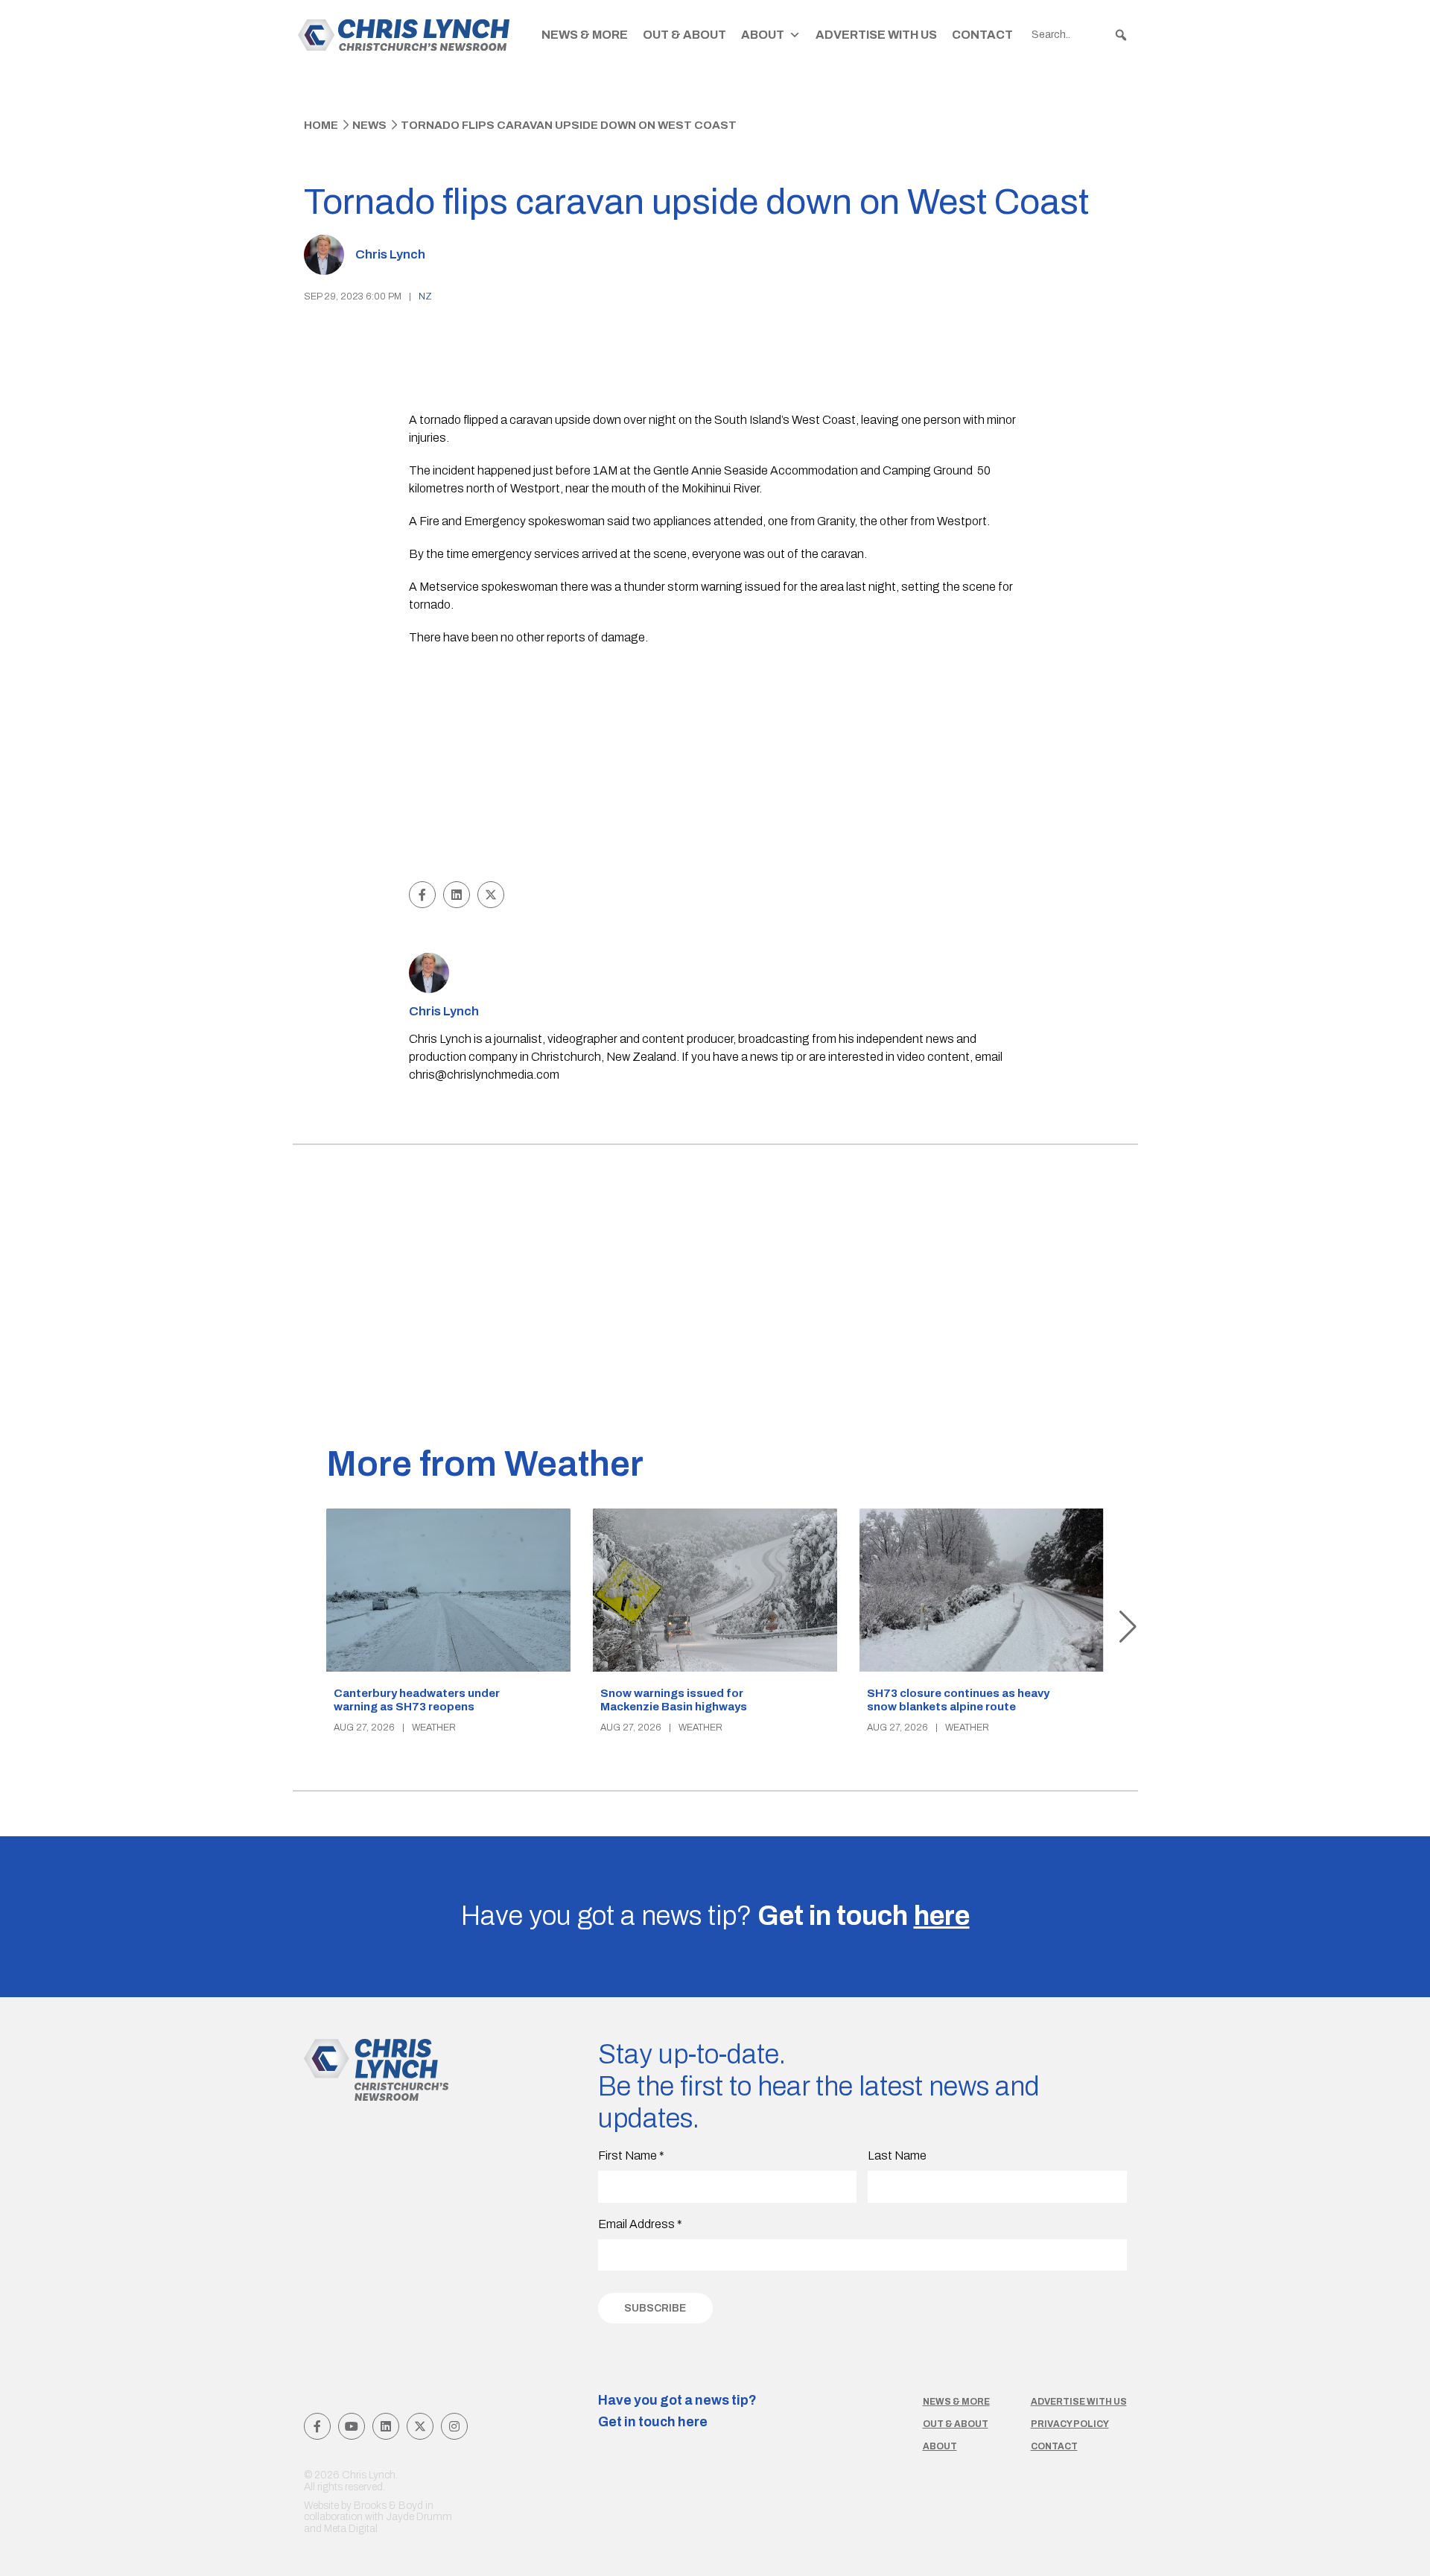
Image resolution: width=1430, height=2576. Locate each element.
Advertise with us (1079, 2402)
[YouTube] (352, 2426)
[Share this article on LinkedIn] (457, 895)
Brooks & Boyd (388, 2506)
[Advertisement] (715, 766)
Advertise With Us (876, 35)
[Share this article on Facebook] (422, 895)
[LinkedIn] (386, 2426)
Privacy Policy (1070, 2424)
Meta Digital (351, 2529)
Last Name (897, 2155)
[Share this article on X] (491, 895)
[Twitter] (420, 2426)
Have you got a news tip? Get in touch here (677, 2411)
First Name (631, 2155)
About (763, 35)
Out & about (956, 2424)
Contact (982, 35)
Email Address (640, 2224)
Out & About (684, 35)
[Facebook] (317, 2426)
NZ (425, 296)
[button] (1121, 35)
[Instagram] (454, 2426)
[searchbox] (1080, 35)
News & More (585, 35)
